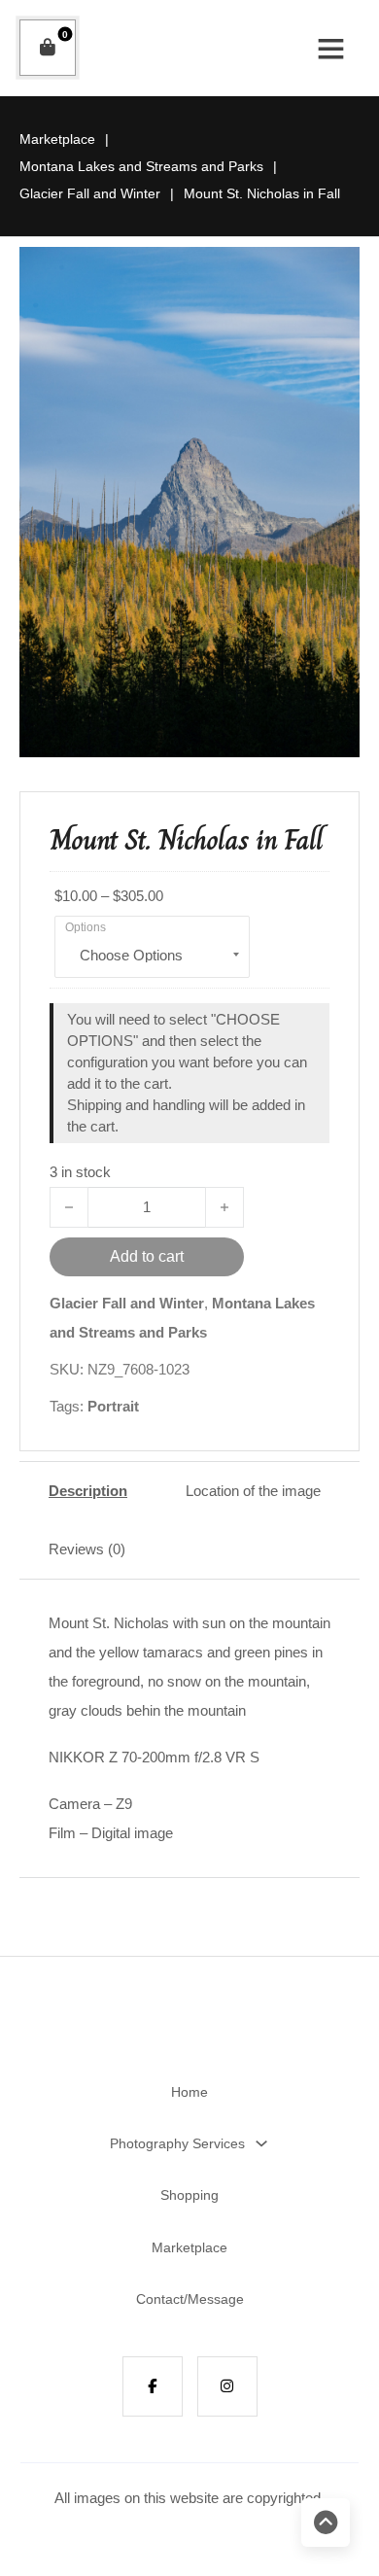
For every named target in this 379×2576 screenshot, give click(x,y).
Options (86, 927)
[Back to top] (326, 2523)
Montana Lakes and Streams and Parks (141, 166)
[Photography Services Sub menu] (261, 2143)
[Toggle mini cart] (48, 48)
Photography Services (177, 2143)
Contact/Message (190, 2299)
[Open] (331, 48)
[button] (333, 273)
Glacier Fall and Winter (90, 193)
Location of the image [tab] (253, 1491)
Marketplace (57, 139)
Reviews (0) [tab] (87, 1549)
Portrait (113, 1406)
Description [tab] (88, 1491)
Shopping (189, 2195)
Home (189, 2092)
